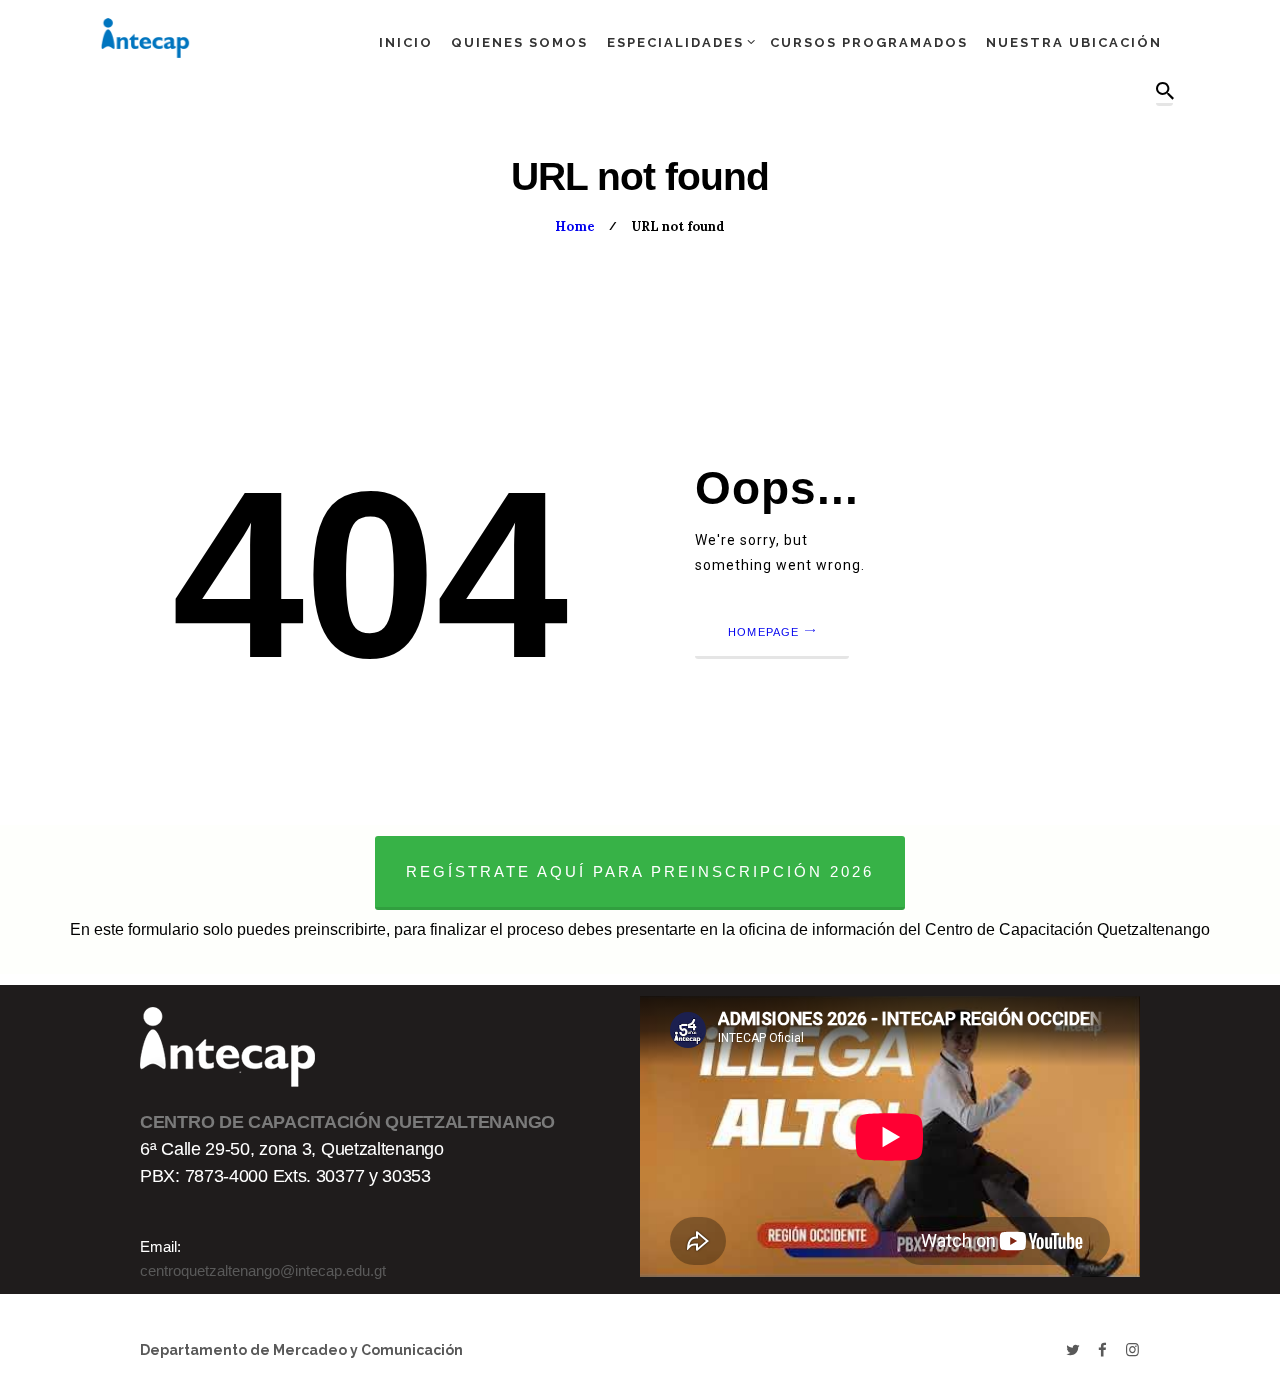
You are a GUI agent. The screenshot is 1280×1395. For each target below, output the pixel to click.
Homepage (764, 632)
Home (575, 226)
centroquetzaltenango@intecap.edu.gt (263, 1270)
